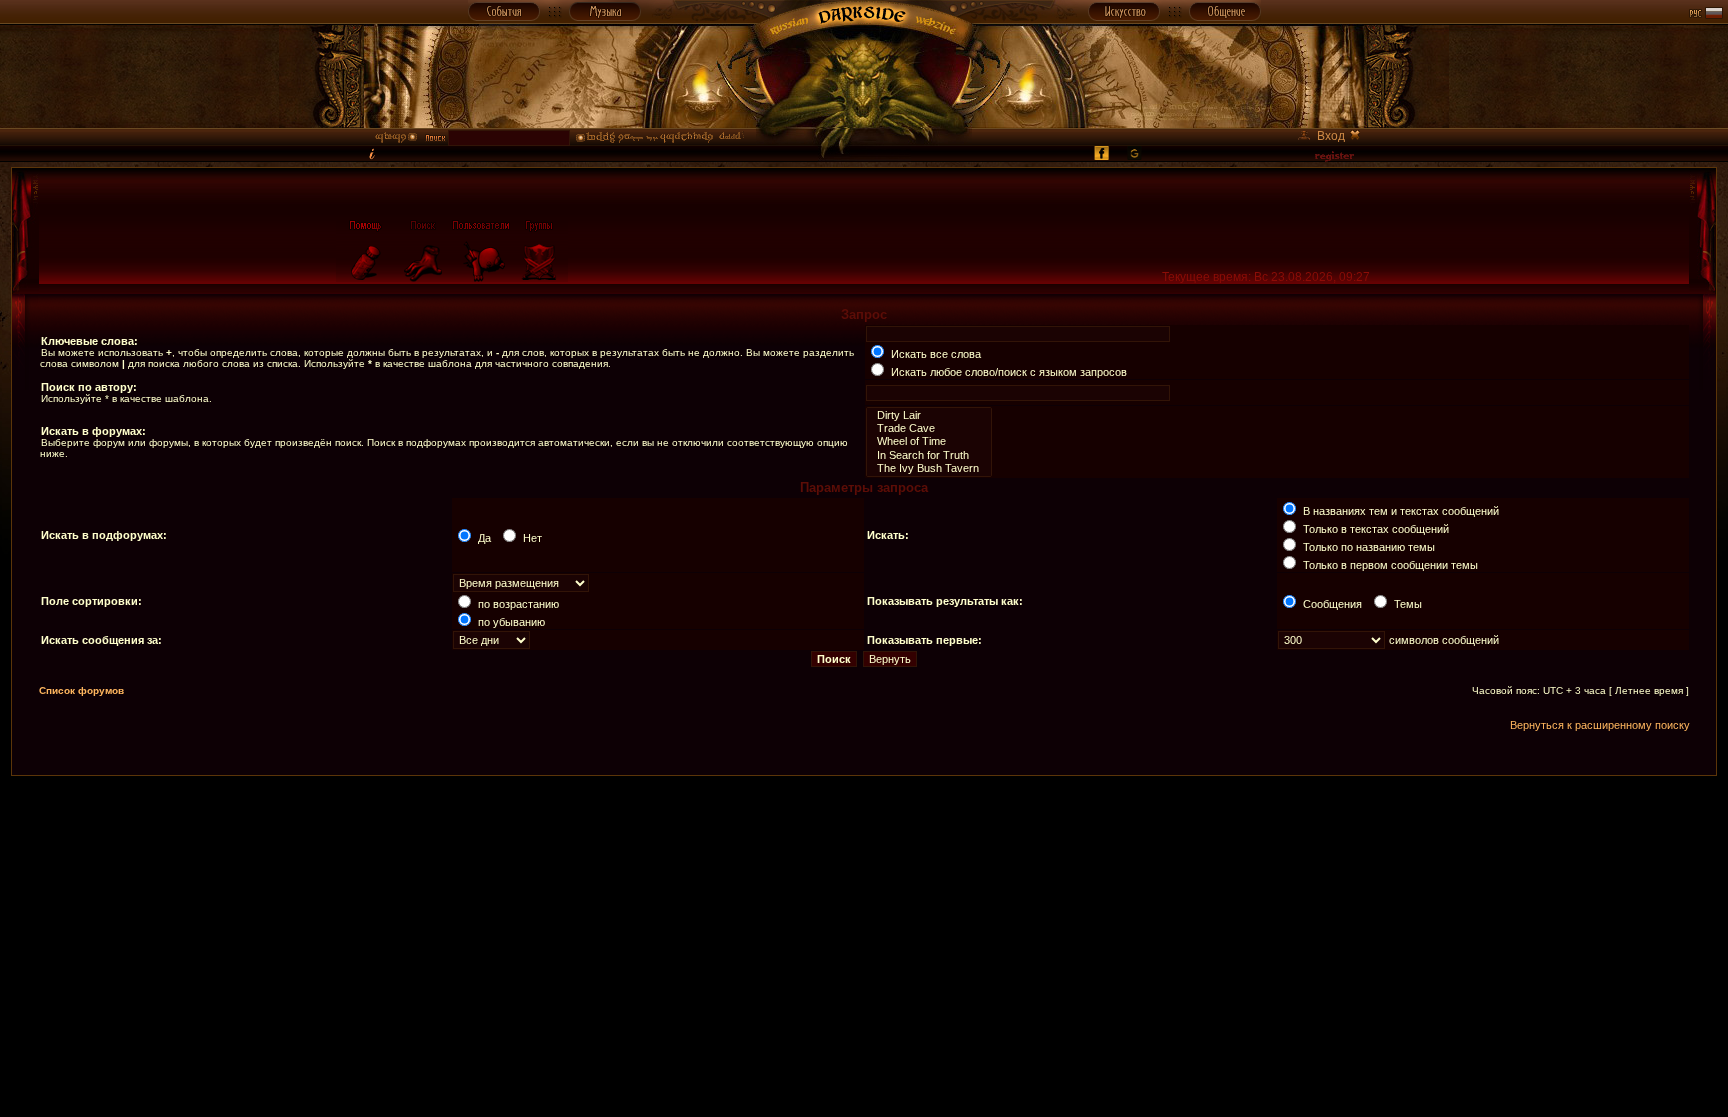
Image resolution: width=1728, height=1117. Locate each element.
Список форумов (81, 690)
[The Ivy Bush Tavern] (929, 468)
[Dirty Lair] (929, 415)
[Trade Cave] (929, 428)
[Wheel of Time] (929, 441)
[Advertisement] (864, 821)
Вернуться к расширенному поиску (1600, 725)
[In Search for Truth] (929, 455)
